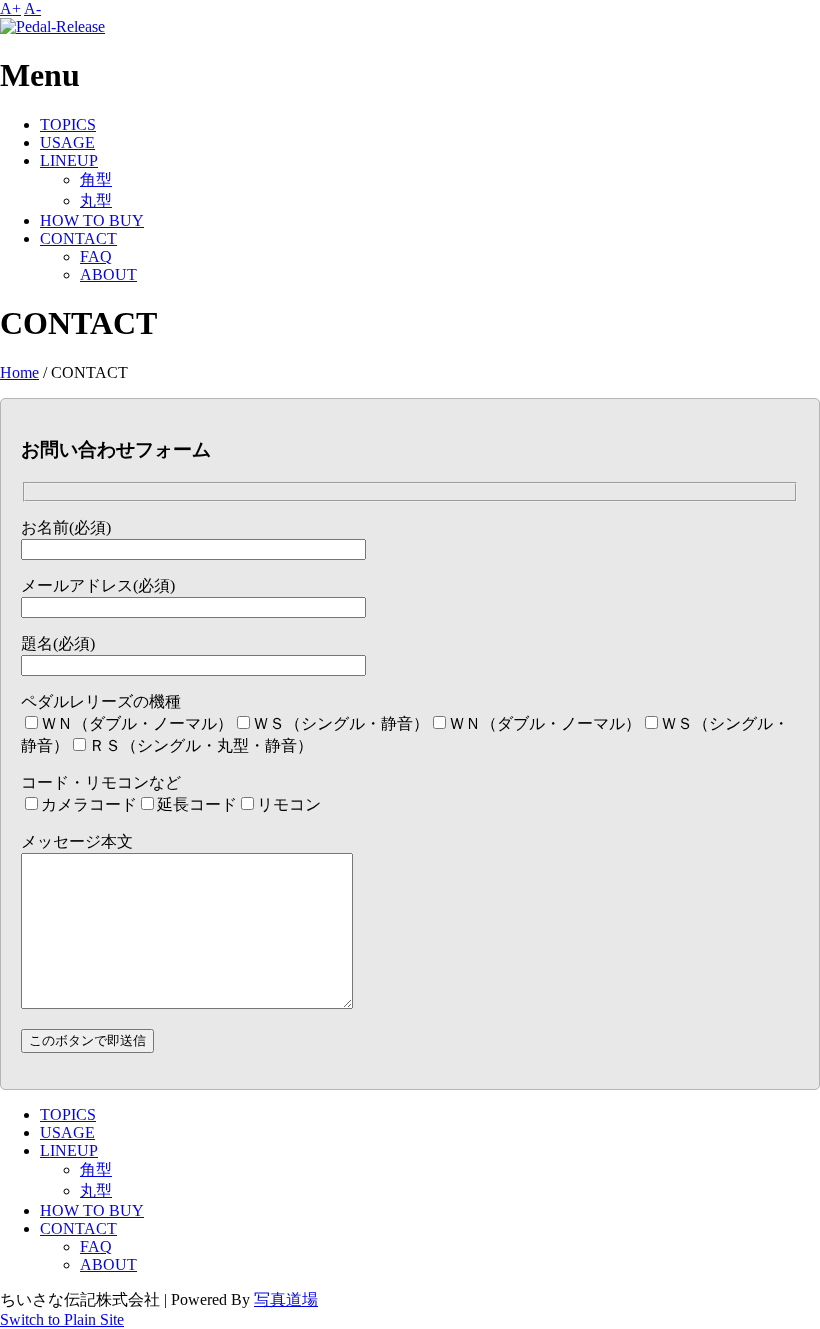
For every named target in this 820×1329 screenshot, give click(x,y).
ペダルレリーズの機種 (101, 701)
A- (32, 8)
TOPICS (68, 124)
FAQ (96, 256)
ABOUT (108, 274)
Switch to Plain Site (62, 1319)
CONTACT (78, 238)
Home (19, 372)
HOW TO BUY (92, 220)
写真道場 (286, 1299)
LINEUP (69, 160)
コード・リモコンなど (101, 782)
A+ (10, 8)
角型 (96, 179)
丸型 (96, 200)
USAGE (67, 142)
